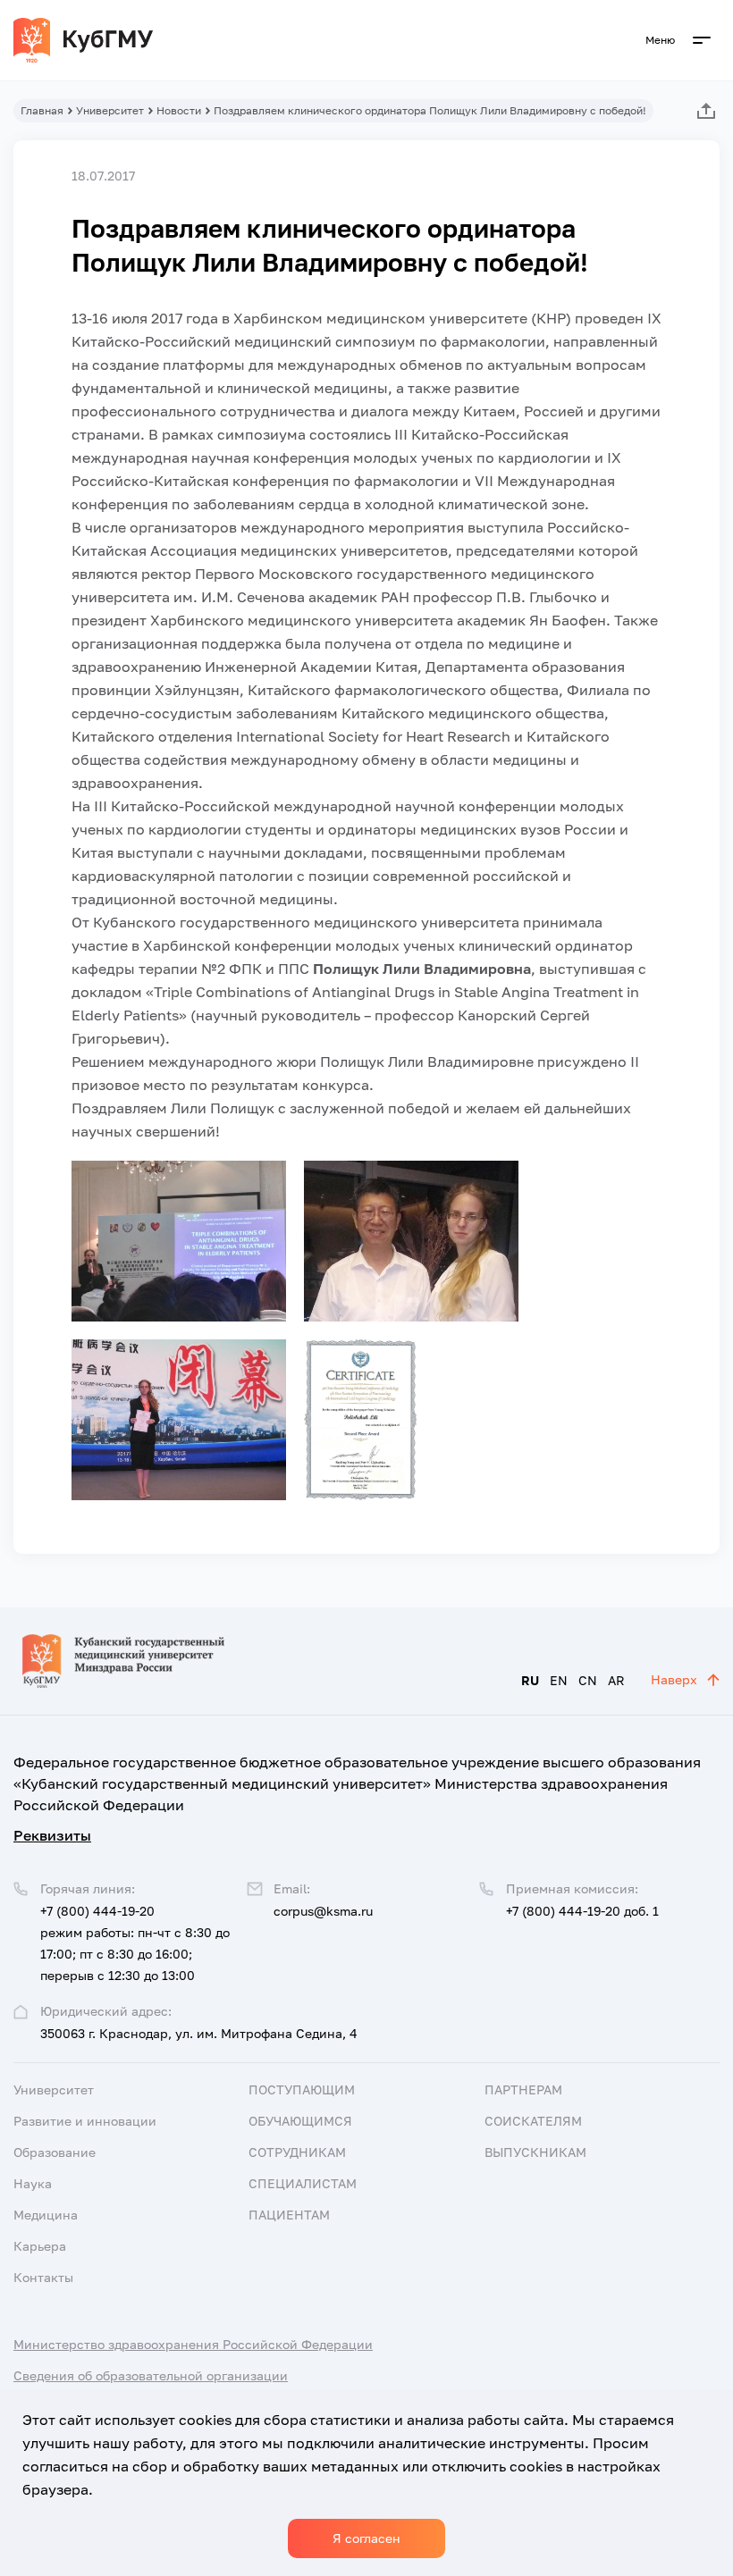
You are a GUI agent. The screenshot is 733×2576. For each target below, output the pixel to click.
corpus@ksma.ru (323, 1911)
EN (559, 1680)
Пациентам (289, 2215)
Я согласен (366, 2538)
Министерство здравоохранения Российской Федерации (193, 2344)
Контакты (43, 2277)
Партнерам (523, 2089)
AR (616, 1680)
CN (588, 1680)
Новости (179, 110)
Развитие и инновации (85, 2121)
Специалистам (303, 2183)
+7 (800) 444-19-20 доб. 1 (582, 1911)
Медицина (46, 2215)
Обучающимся (300, 2121)
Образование (55, 2152)
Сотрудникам (297, 2152)
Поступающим (302, 2089)
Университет (110, 110)
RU (530, 1680)
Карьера (40, 2246)
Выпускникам (535, 2152)
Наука (33, 2183)
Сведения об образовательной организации (151, 2375)
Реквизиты (52, 1835)
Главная (42, 110)
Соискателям (533, 2121)
